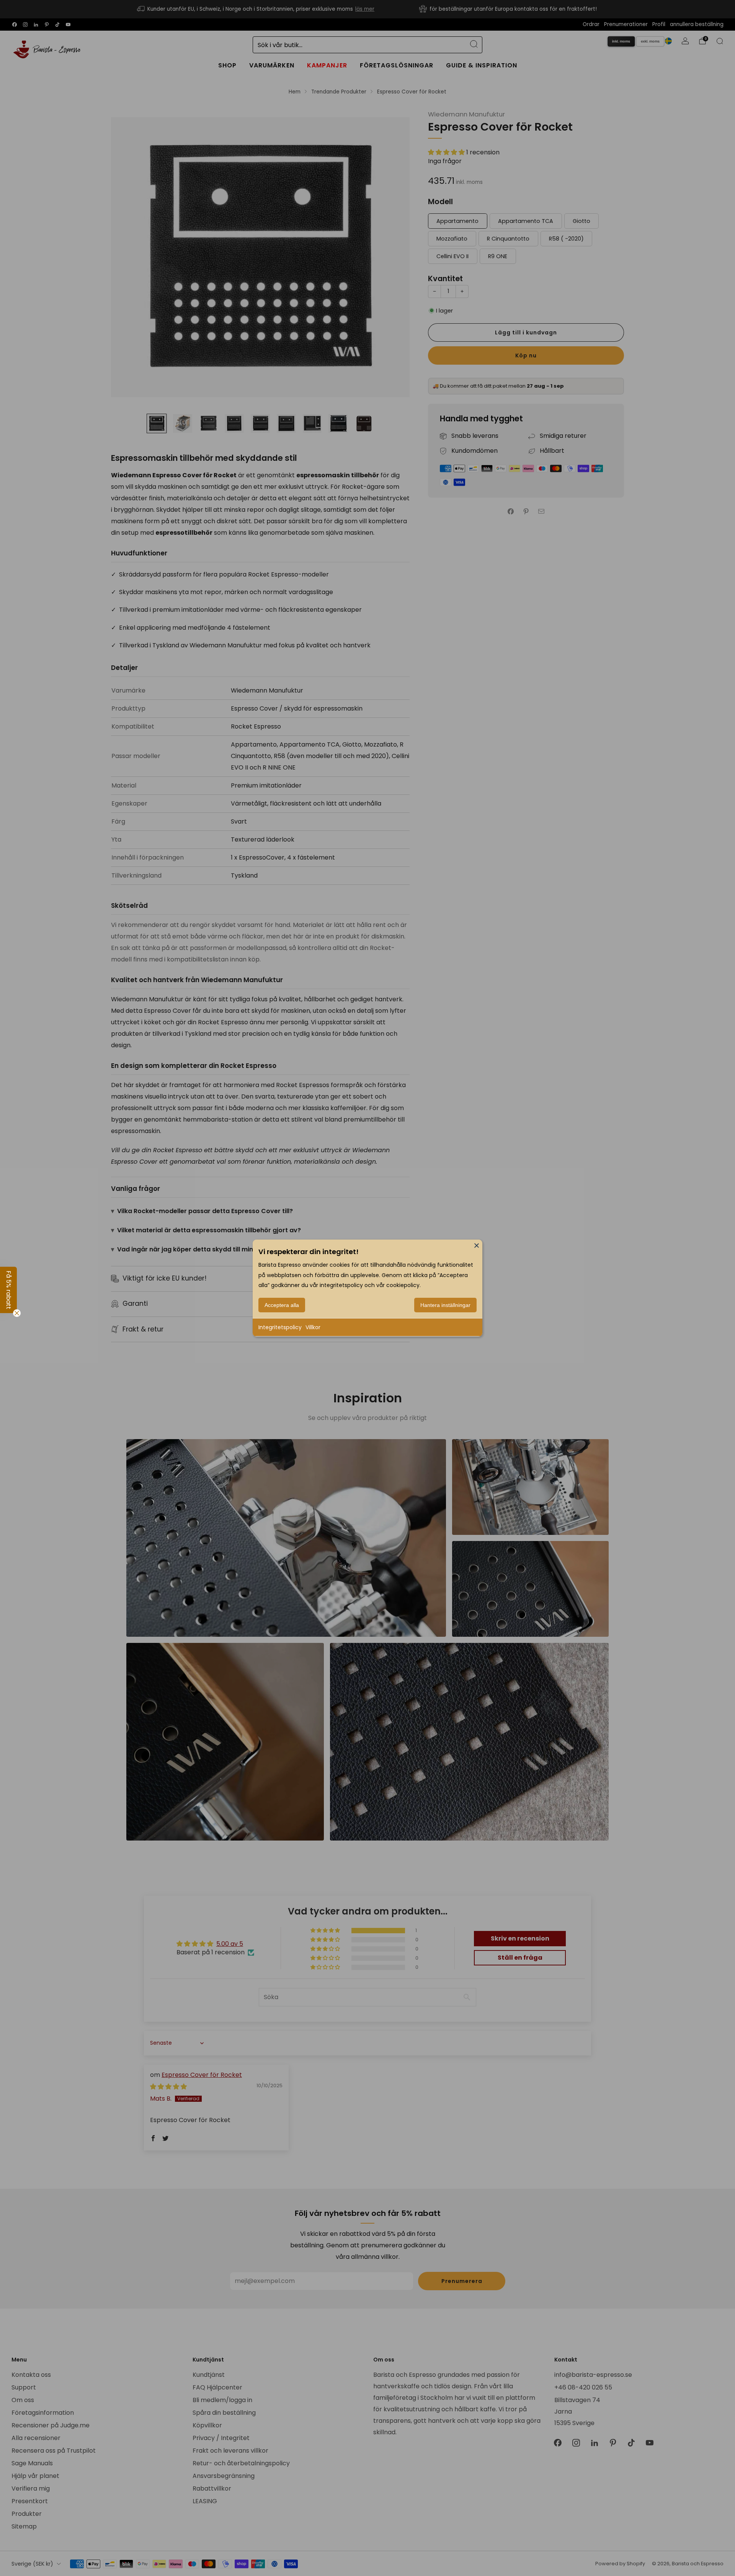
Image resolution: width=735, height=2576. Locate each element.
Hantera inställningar (445, 1305)
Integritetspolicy (280, 1327)
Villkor (313, 1327)
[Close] (477, 1245)
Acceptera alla (282, 1305)
